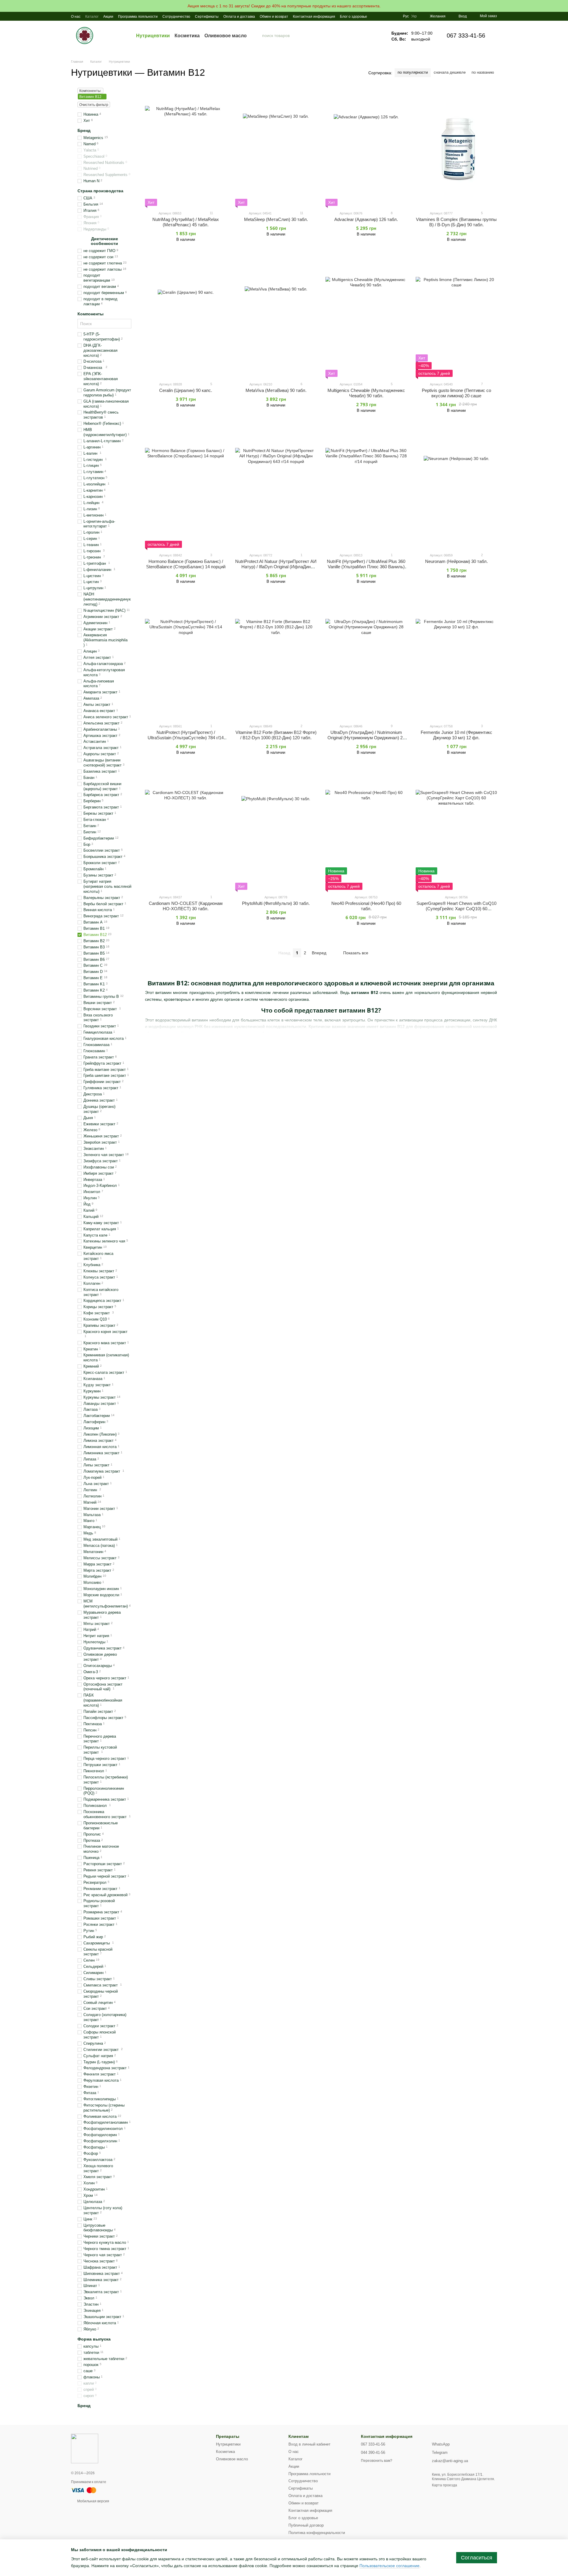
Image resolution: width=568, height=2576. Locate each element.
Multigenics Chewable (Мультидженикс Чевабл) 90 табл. (366, 393)
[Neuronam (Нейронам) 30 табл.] (456, 489)
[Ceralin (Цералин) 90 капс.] (186, 318)
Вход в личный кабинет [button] (309, 2444)
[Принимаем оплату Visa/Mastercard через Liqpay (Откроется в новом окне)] (84, 2490)
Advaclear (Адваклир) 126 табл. (366, 219)
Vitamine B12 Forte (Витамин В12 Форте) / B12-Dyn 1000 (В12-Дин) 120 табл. (276, 735)
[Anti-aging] (85, 2448)
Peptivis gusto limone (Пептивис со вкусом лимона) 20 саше (456, 393)
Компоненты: (90, 91)
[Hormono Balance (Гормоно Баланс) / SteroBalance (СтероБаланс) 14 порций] (186, 489)
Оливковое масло (226, 35)
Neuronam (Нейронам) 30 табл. (456, 561)
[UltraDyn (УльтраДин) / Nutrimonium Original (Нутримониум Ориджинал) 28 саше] (366, 660)
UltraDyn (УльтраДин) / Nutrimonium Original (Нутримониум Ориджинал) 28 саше (366, 738)
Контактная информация (314, 17)
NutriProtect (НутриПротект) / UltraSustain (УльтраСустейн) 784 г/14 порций (186, 738)
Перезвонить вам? (377, 2461)
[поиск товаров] (257, 35)
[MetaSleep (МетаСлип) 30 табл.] (276, 147)
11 (211, 213)
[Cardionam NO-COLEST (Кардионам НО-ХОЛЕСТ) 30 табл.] (186, 831)
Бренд (84, 130)
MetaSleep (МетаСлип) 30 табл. (276, 219)
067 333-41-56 (466, 35)
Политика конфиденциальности (317, 2533)
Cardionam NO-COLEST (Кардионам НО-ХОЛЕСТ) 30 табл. (186, 906)
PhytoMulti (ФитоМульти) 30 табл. (276, 903)
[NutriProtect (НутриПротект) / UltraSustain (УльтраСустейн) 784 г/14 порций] (186, 660)
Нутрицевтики (153, 35)
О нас (76, 17)
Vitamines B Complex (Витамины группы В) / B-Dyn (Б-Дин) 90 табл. (456, 222)
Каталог (92, 17)
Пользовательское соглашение (389, 2566)
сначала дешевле (450, 72)
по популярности (413, 72)
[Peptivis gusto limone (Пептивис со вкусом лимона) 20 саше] (456, 318)
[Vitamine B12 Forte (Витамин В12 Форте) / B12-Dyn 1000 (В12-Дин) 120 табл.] (276, 660)
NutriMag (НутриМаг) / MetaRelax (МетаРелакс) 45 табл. (186, 222)
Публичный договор (306, 2525)
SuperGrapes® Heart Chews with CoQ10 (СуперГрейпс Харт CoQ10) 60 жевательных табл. (456, 909)
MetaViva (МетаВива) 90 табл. (276, 390)
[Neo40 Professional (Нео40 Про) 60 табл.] (366, 831)
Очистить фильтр (94, 105)
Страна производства (100, 191)
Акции (108, 17)
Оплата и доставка (239, 17)
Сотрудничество (176, 17)
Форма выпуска (94, 2339)
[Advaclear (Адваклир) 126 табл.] (366, 147)
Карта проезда (444, 2485)
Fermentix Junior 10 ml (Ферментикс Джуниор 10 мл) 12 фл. (456, 735)
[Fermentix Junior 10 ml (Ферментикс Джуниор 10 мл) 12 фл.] (456, 660)
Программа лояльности (138, 17)
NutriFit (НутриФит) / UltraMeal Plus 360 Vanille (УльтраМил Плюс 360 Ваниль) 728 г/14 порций (366, 567)
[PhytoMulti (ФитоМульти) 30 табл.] (276, 831)
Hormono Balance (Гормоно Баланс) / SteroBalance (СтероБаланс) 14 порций (186, 564)
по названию (483, 72)
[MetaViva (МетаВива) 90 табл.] (276, 318)
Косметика (187, 35)
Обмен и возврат (274, 17)
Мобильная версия (93, 2501)
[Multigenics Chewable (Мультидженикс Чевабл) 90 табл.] (366, 318)
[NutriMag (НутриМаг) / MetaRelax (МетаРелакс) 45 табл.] (186, 147)
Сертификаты (207, 17)
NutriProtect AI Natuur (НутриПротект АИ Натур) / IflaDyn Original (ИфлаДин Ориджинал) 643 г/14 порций (276, 567)
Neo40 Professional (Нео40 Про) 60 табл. (366, 906)
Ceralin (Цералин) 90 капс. (186, 390)
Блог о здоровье (354, 17)
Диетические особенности (104, 241)
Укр (414, 16)
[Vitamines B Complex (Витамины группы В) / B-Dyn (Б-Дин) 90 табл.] (456, 147)
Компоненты (91, 314)
